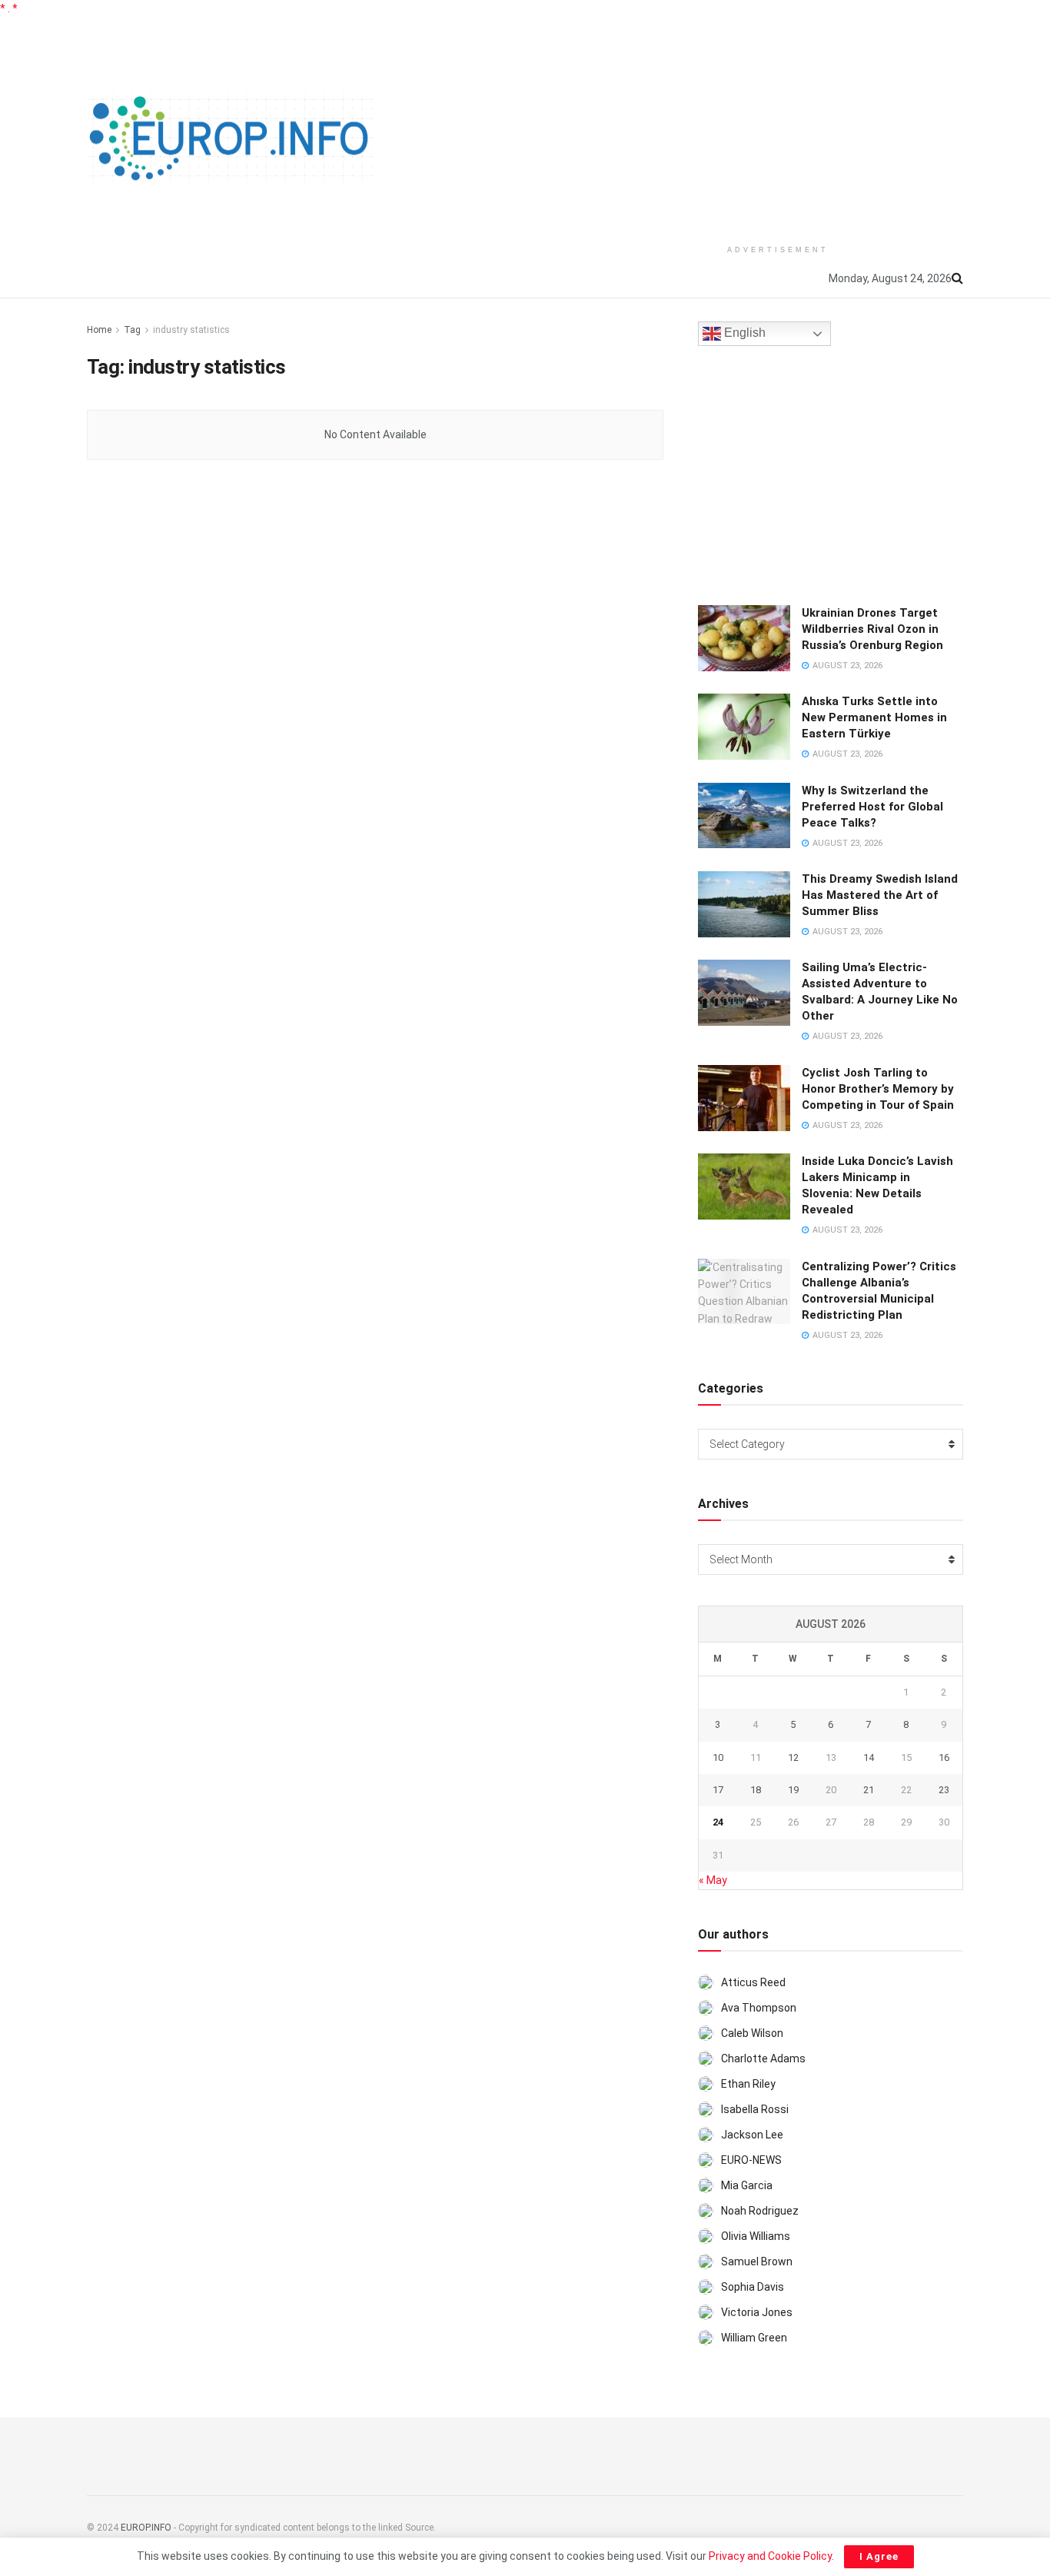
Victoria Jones (757, 2312)
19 (793, 1790)
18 (756, 1790)
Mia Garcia (747, 2185)
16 (944, 1757)
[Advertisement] (778, 125)
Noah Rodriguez (760, 2211)
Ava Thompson (759, 2008)
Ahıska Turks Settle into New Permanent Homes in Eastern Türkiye (874, 717)
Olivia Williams (756, 2236)
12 (793, 1757)
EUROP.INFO (146, 2528)
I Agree (879, 2556)
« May (713, 1880)
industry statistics (191, 330)
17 (718, 1790)
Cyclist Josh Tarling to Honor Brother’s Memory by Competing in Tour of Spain (878, 1089)
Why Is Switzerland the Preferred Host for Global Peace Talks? (872, 807)
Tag (132, 330)
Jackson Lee (752, 2135)
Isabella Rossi (755, 2109)
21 (869, 1790)
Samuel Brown (757, 2261)
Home (99, 330)
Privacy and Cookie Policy (770, 2556)
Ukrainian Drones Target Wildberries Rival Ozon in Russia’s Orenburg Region (872, 629)
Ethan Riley (748, 2084)
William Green (754, 2338)
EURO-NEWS (751, 2160)
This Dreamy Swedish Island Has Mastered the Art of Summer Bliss (880, 895)
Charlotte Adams (763, 2058)
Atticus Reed (753, 1982)
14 (869, 1757)
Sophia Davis (753, 2287)
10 (718, 1757)
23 (944, 1790)
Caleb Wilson (752, 2033)
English (743, 333)
